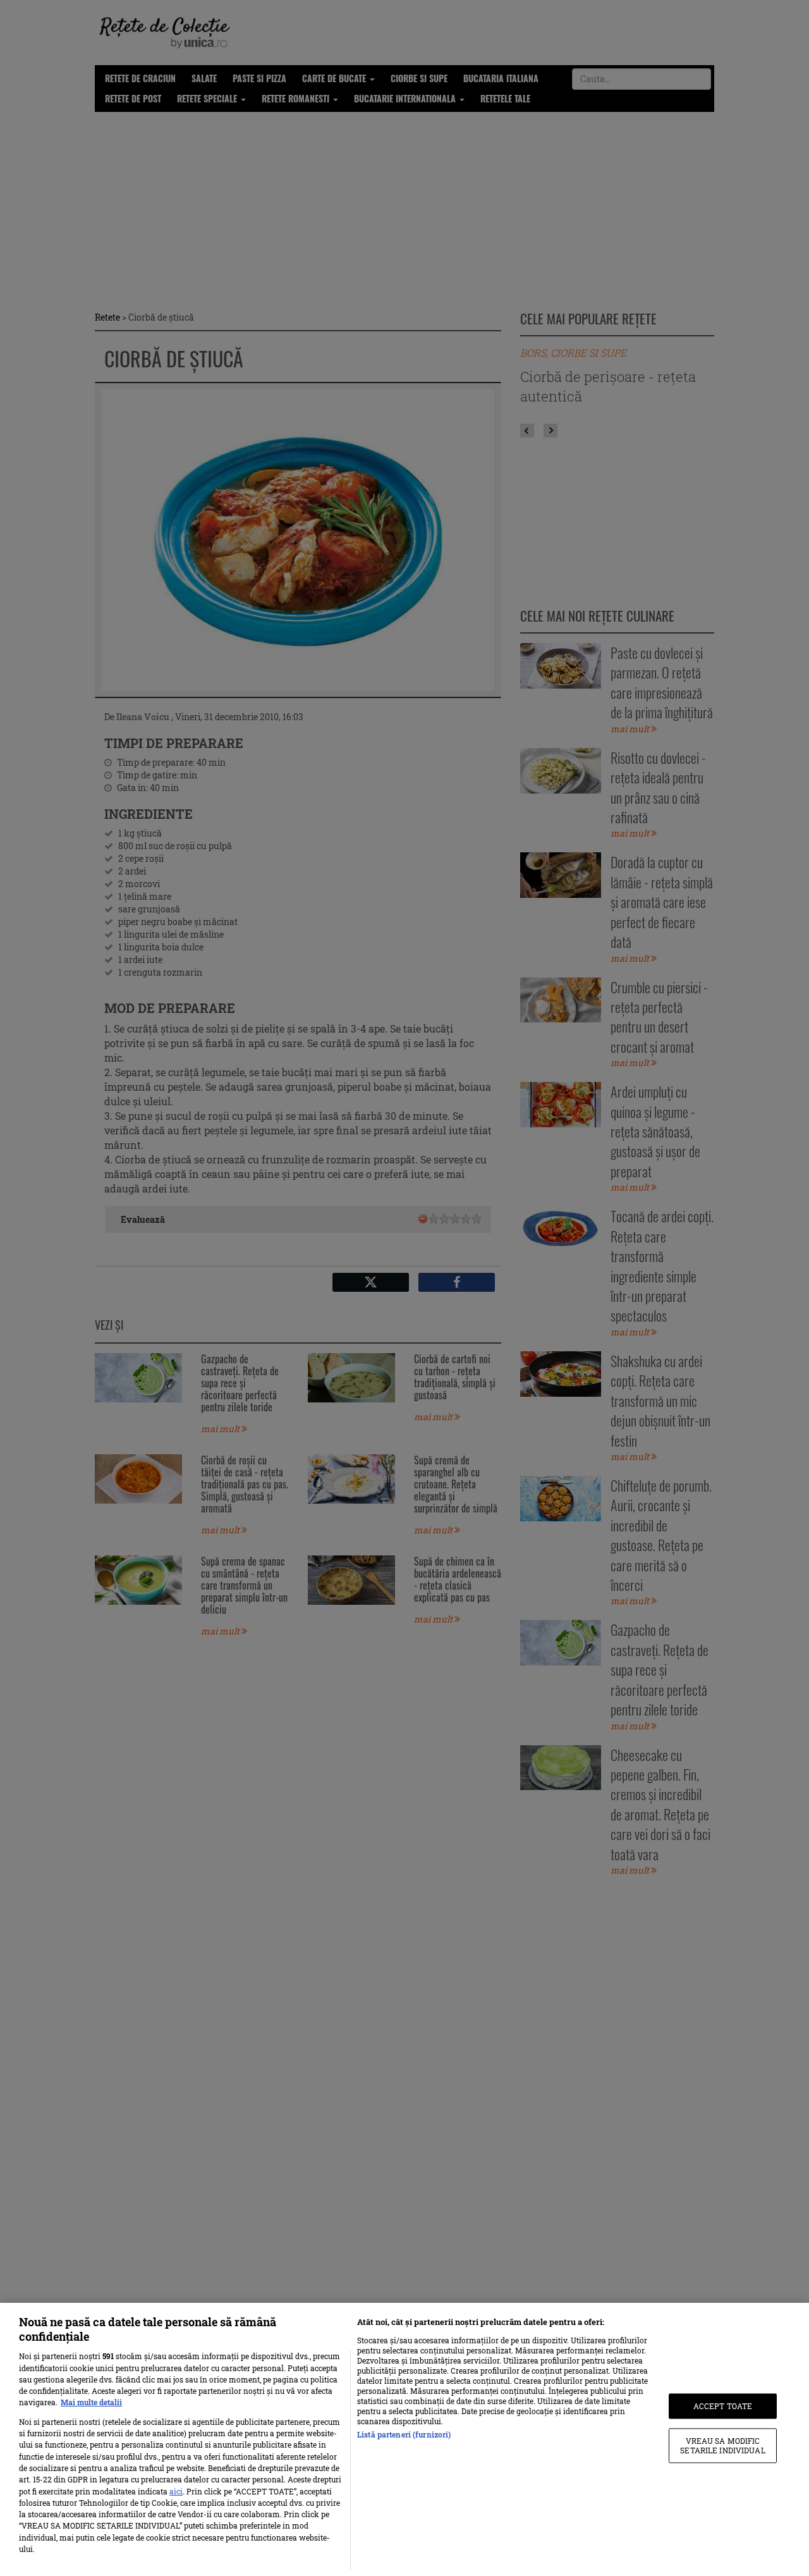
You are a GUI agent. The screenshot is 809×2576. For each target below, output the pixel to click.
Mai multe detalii (91, 2402)
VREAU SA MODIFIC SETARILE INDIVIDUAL (722, 2446)
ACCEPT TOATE (723, 2406)
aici (176, 2491)
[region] (404, 2439)
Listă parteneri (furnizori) (404, 2434)
